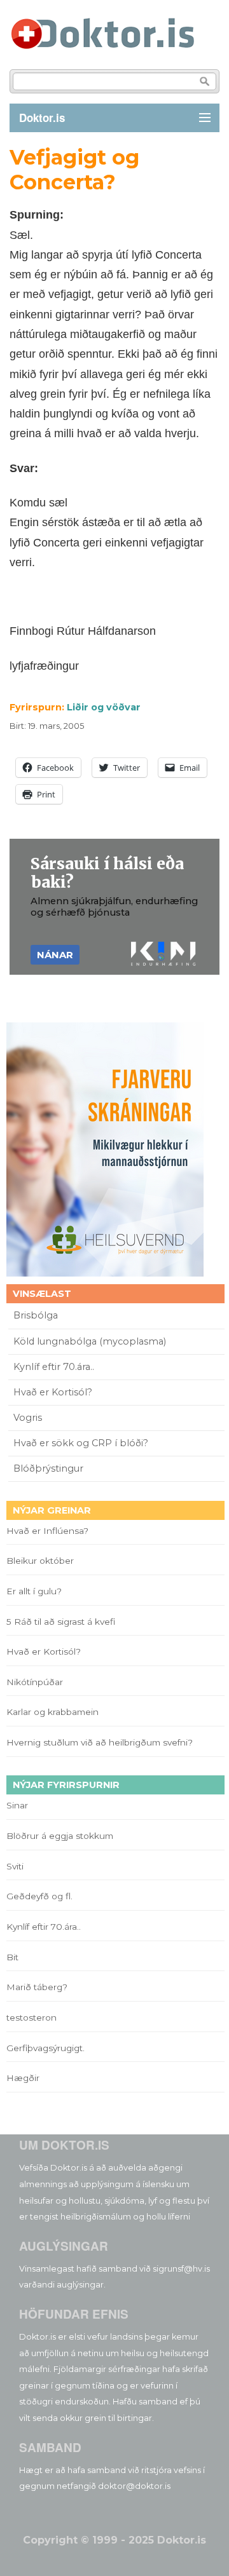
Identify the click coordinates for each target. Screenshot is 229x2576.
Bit (12, 1957)
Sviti (15, 1866)
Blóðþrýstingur (48, 1468)
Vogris (28, 1418)
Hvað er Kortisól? (54, 1392)
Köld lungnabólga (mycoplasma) (90, 1341)
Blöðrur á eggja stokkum (60, 1836)
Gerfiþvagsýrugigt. (45, 2048)
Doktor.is (42, 118)
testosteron (31, 2017)
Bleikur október (40, 1561)
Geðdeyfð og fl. (39, 1896)
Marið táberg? (37, 1987)
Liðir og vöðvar (104, 707)
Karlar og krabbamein (52, 1712)
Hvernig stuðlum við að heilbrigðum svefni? (100, 1742)
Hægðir (23, 2078)
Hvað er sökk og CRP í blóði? (81, 1443)
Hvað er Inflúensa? (47, 1531)
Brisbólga (36, 1315)
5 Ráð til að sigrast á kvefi (62, 1622)
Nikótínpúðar (35, 1682)
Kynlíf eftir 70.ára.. (54, 1367)
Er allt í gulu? (36, 1591)
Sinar (17, 1805)
